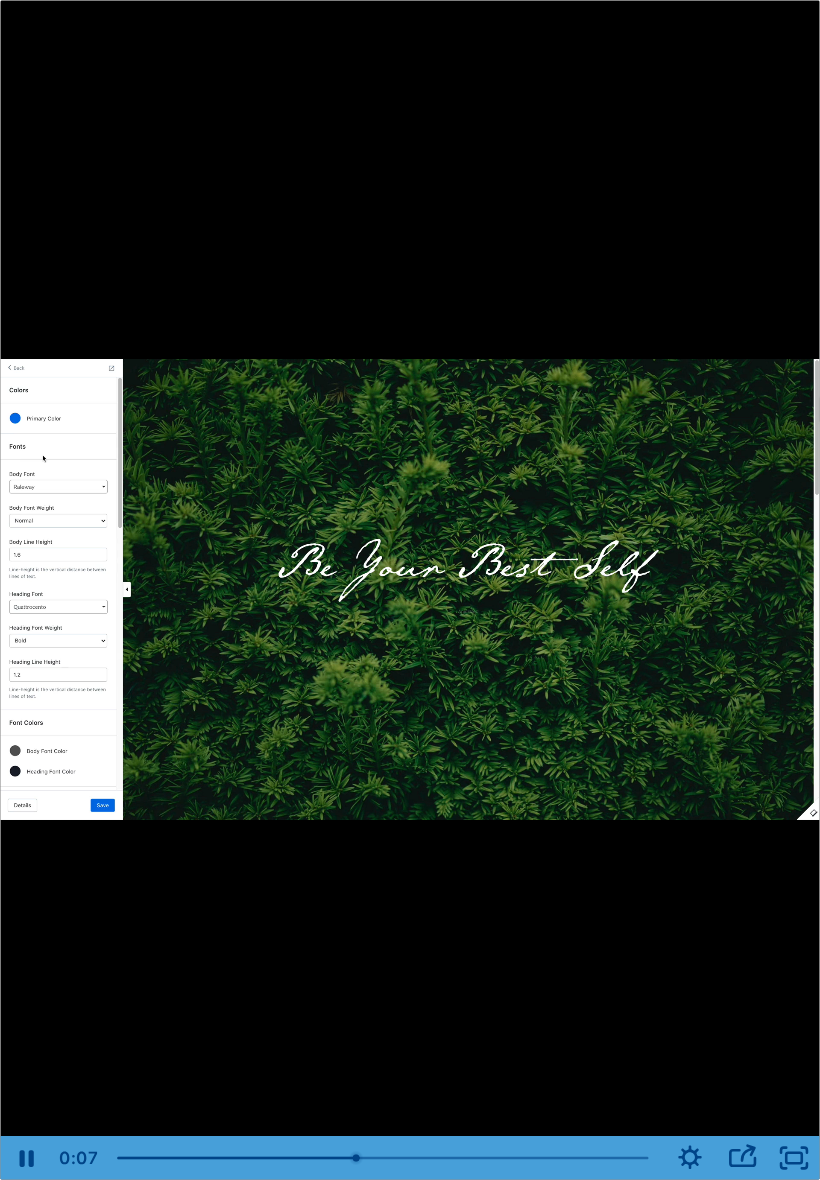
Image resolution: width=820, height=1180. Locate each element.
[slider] (385, 1158)
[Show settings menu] (690, 1158)
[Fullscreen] (794, 1158)
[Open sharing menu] (742, 1158)
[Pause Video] (26, 1158)
